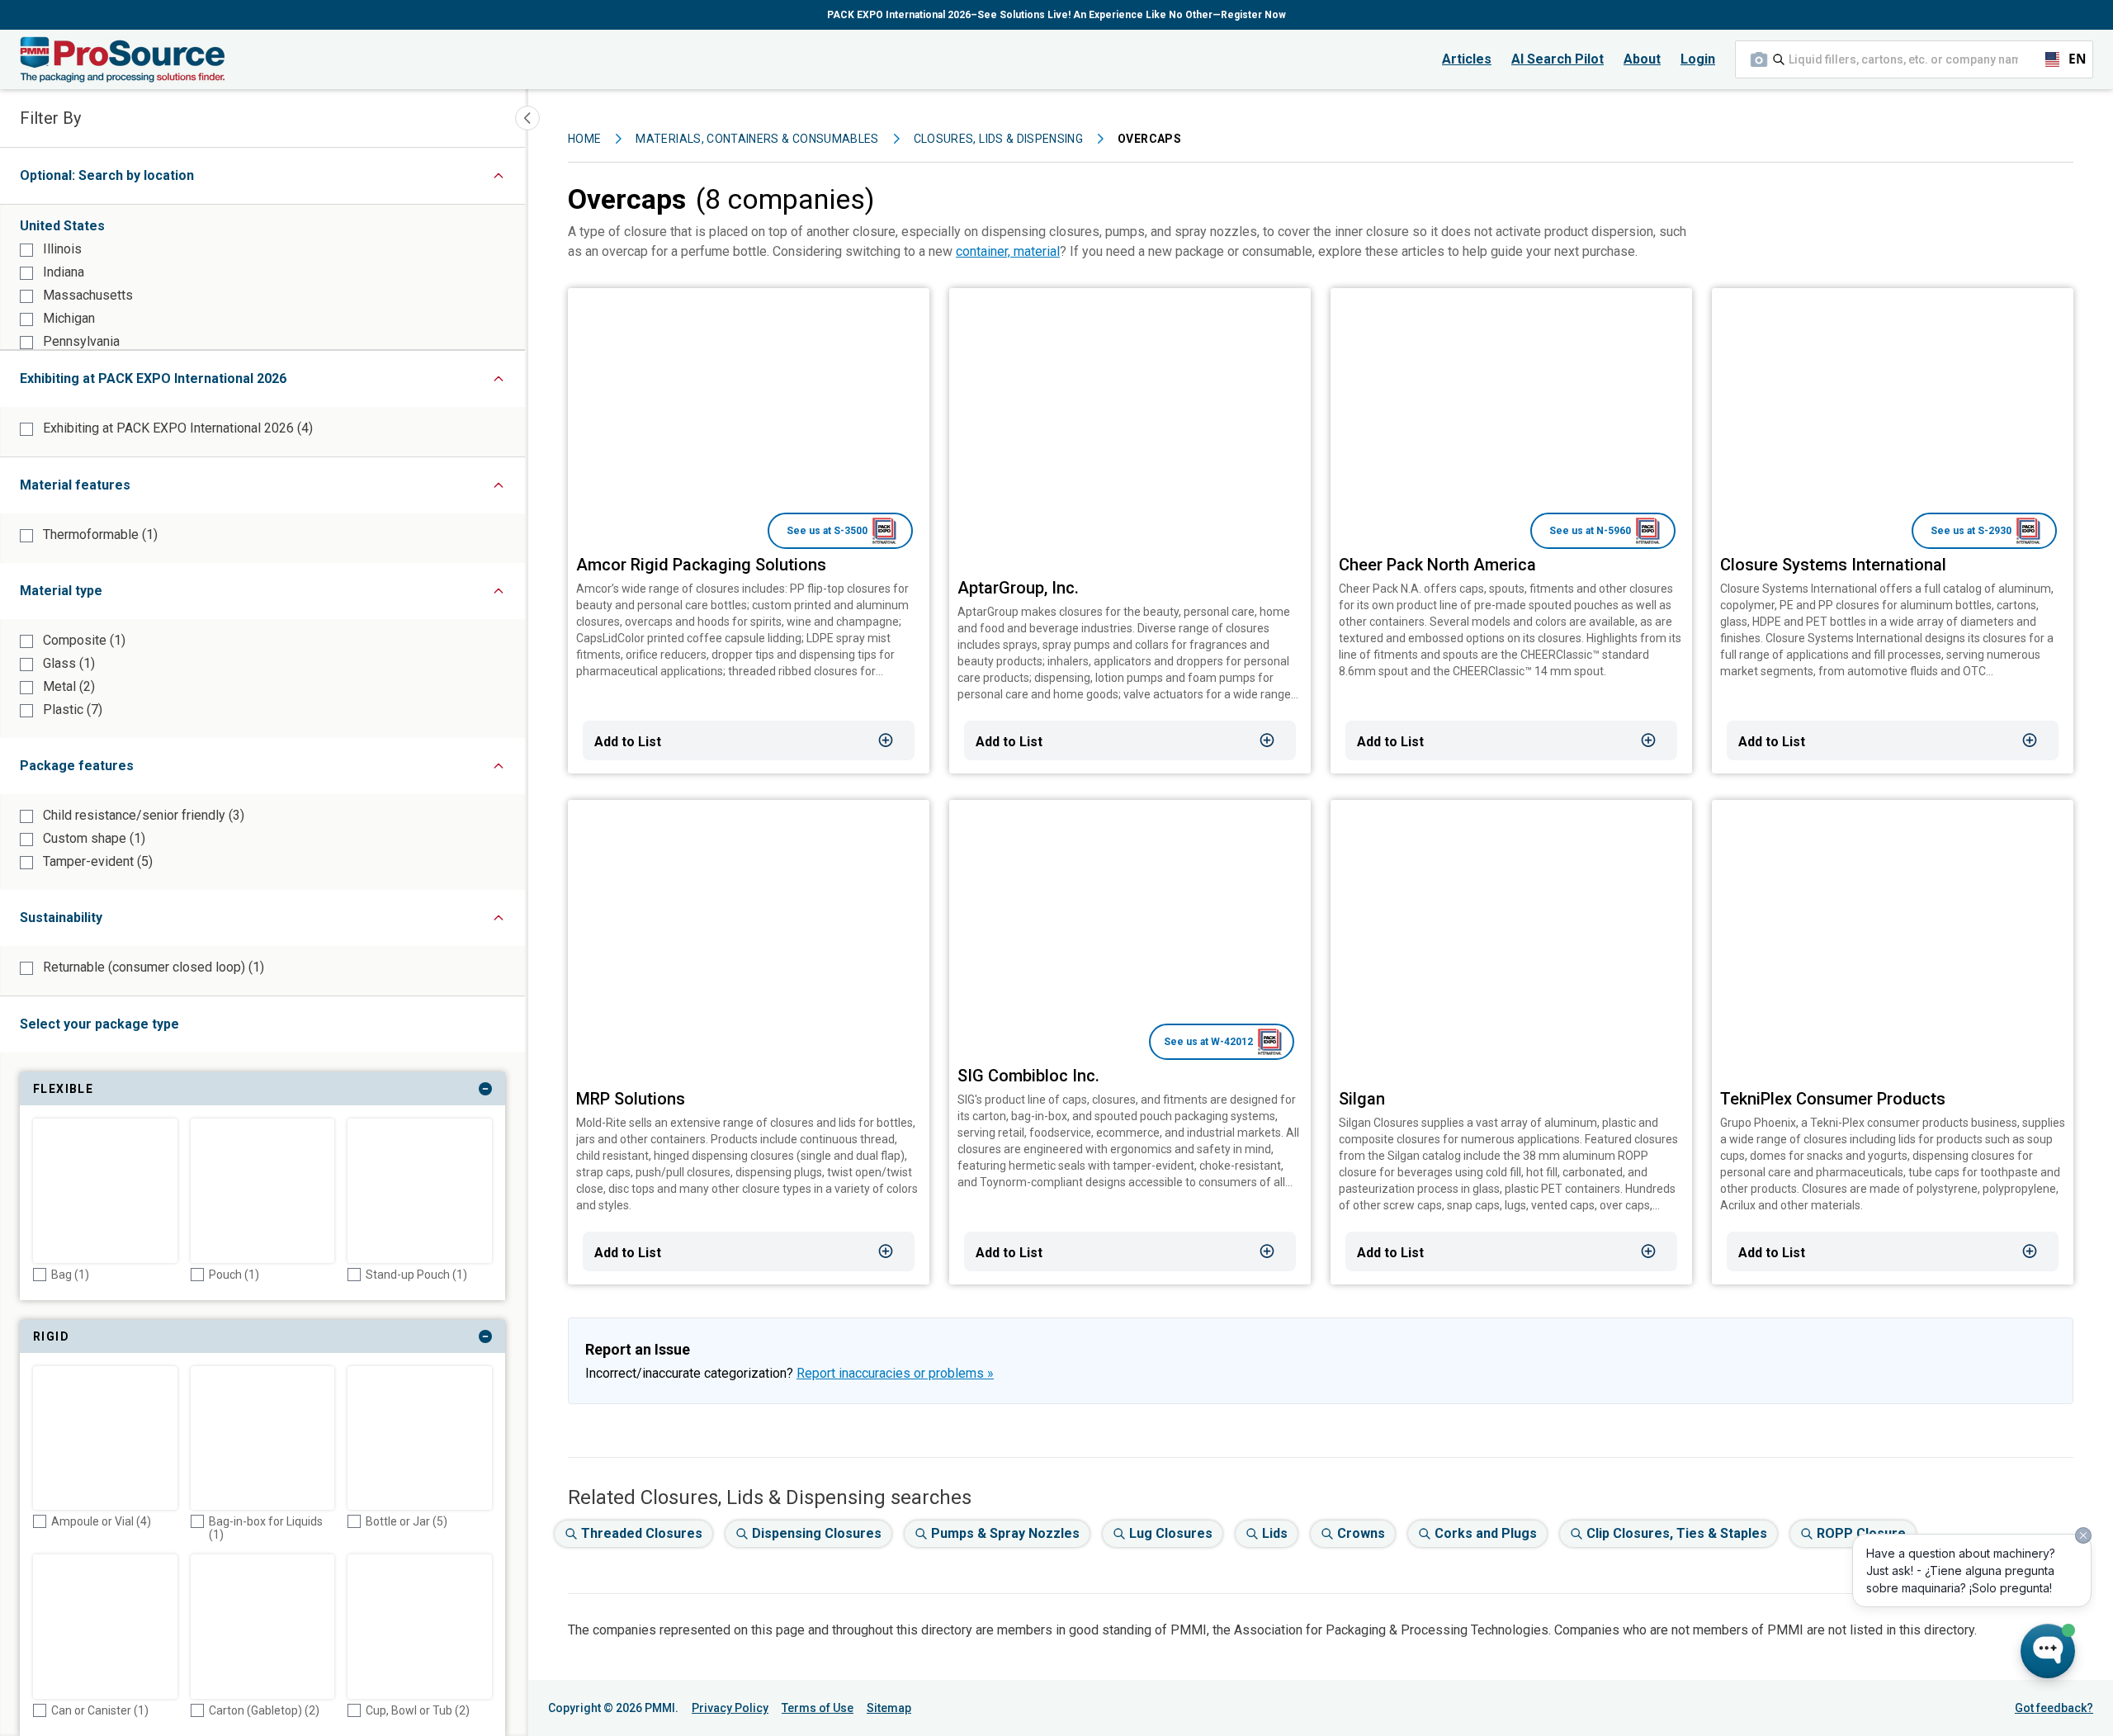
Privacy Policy (730, 1708)
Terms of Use (818, 1708)
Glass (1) (67, 663)
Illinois (61, 249)
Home (584, 139)
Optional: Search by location (139, 180)
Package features (134, 770)
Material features (132, 489)
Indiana (62, 272)
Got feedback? (2054, 1708)
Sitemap (889, 1708)
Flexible (155, 1092)
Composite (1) (83, 640)
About (1642, 59)
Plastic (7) (71, 710)
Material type (118, 595)
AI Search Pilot (1558, 59)
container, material (1008, 251)
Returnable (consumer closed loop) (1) (152, 967)
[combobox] (1914, 59)
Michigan (67, 318)
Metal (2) (67, 686)
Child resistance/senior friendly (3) (142, 815)
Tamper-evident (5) (96, 861)
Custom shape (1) (92, 838)
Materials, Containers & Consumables (757, 139)
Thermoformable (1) (99, 535)
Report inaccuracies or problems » (895, 1373)
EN (2070, 59)
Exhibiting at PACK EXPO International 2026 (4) (176, 428)
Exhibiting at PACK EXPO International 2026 (210, 383)
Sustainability (118, 922)
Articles (1467, 59)
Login (1698, 59)
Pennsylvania (80, 341)
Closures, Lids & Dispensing (998, 139)
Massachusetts (86, 295)
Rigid (143, 1340)
